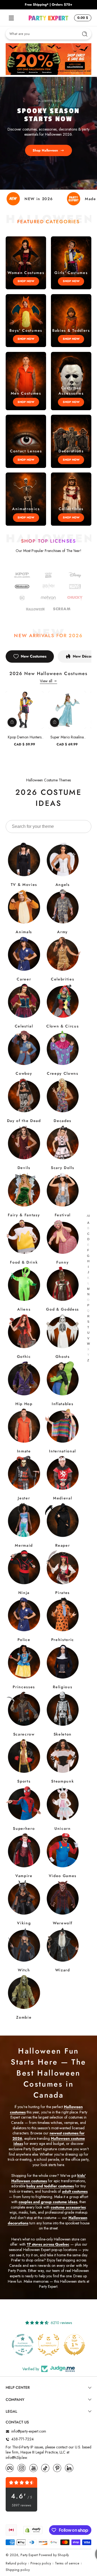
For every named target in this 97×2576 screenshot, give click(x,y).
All (88, 1216)
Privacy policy (41, 2564)
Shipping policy (18, 2570)
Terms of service (67, 2564)
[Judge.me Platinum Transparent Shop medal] (74, 2345)
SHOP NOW (26, 281)
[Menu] (11, 18)
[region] (48, 5)
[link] (22, 598)
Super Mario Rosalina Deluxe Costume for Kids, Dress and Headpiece (67, 737)
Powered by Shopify (54, 2555)
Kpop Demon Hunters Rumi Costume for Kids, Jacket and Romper (25, 737)
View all (46, 681)
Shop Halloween (45, 150)
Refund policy (16, 2564)
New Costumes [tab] (34, 656)
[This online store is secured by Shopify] (33, 2530)
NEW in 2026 (39, 199)
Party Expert (29, 2555)
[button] (82, 18)
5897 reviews (22, 2505)
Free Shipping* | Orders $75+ (48, 5)
